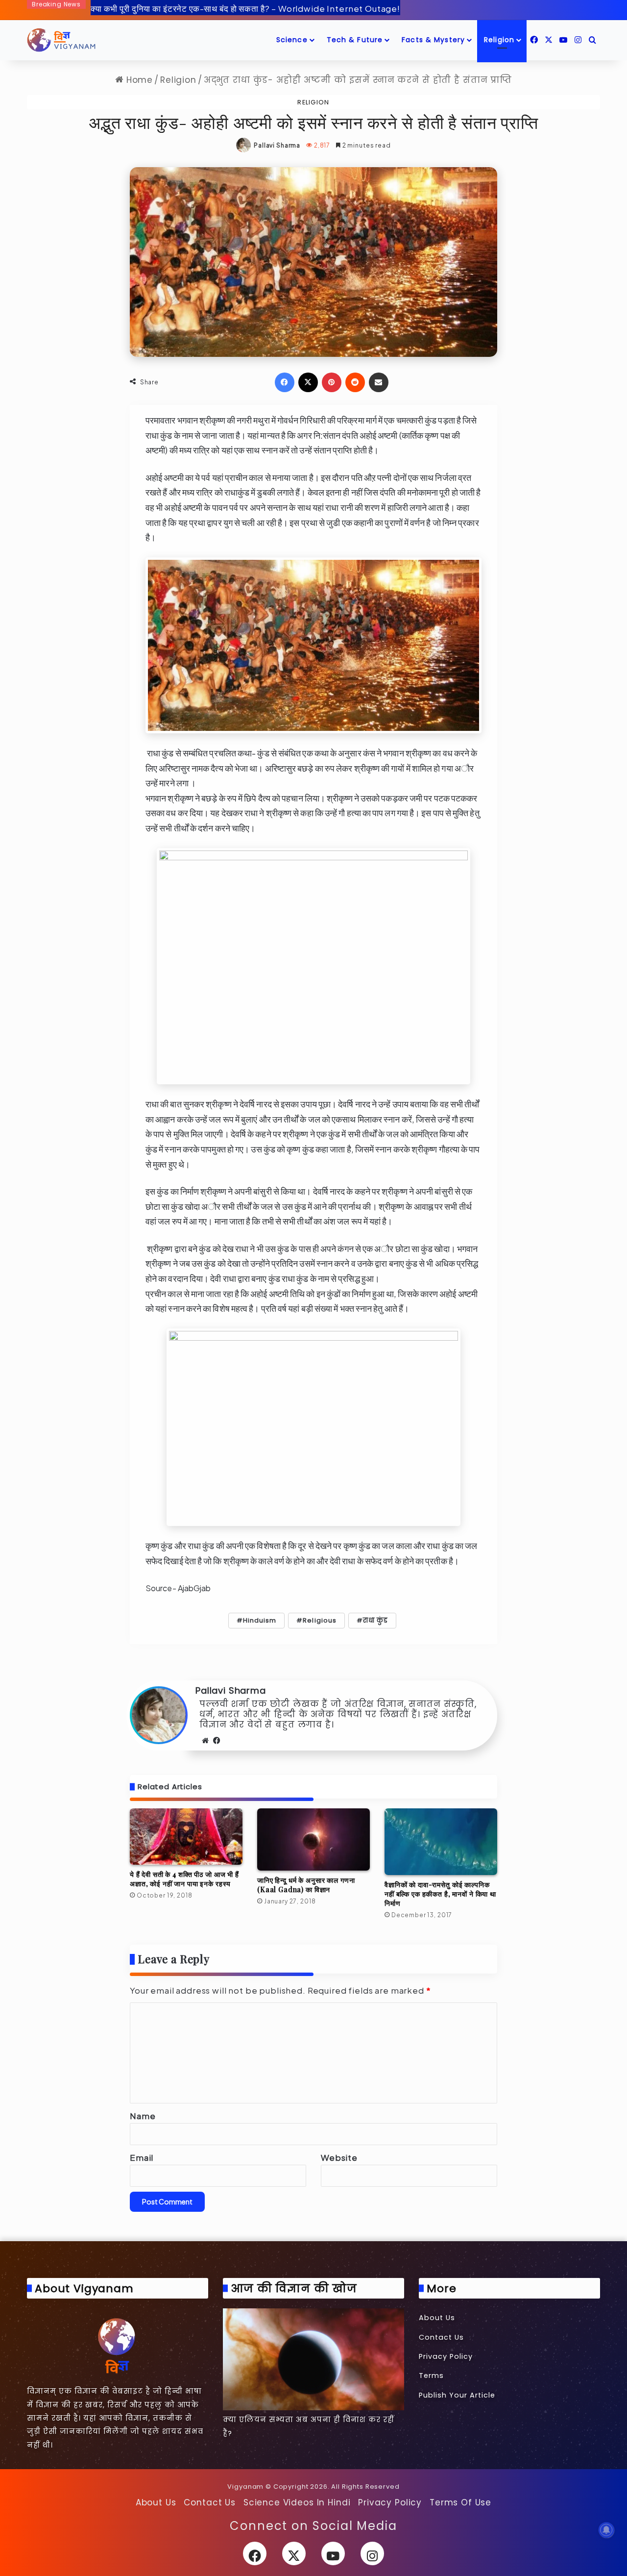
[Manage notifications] (606, 2530)
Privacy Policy (446, 2356)
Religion (499, 40)
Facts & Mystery (433, 40)
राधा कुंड (375, 1620)
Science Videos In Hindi (297, 2502)
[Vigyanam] (61, 40)
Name (143, 2116)
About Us (437, 2318)
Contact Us (441, 2337)
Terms (431, 2376)
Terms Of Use (460, 2502)
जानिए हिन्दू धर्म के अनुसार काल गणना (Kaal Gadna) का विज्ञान (306, 1885)
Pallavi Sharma (277, 145)
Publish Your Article (457, 2395)
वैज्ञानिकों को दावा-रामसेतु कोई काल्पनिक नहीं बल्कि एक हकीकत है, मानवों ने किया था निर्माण (440, 1894)
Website (339, 2157)
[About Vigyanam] (118, 2345)
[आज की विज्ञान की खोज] (313, 2359)
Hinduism (260, 1620)
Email (142, 2157)
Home (138, 80)
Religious (319, 1620)
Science (292, 40)
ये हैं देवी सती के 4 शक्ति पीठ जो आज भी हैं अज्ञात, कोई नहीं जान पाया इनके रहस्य (184, 1879)
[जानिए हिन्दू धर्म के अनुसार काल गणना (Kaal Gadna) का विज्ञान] (313, 1839)
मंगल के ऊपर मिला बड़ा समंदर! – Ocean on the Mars (183, 9)
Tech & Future (355, 40)
